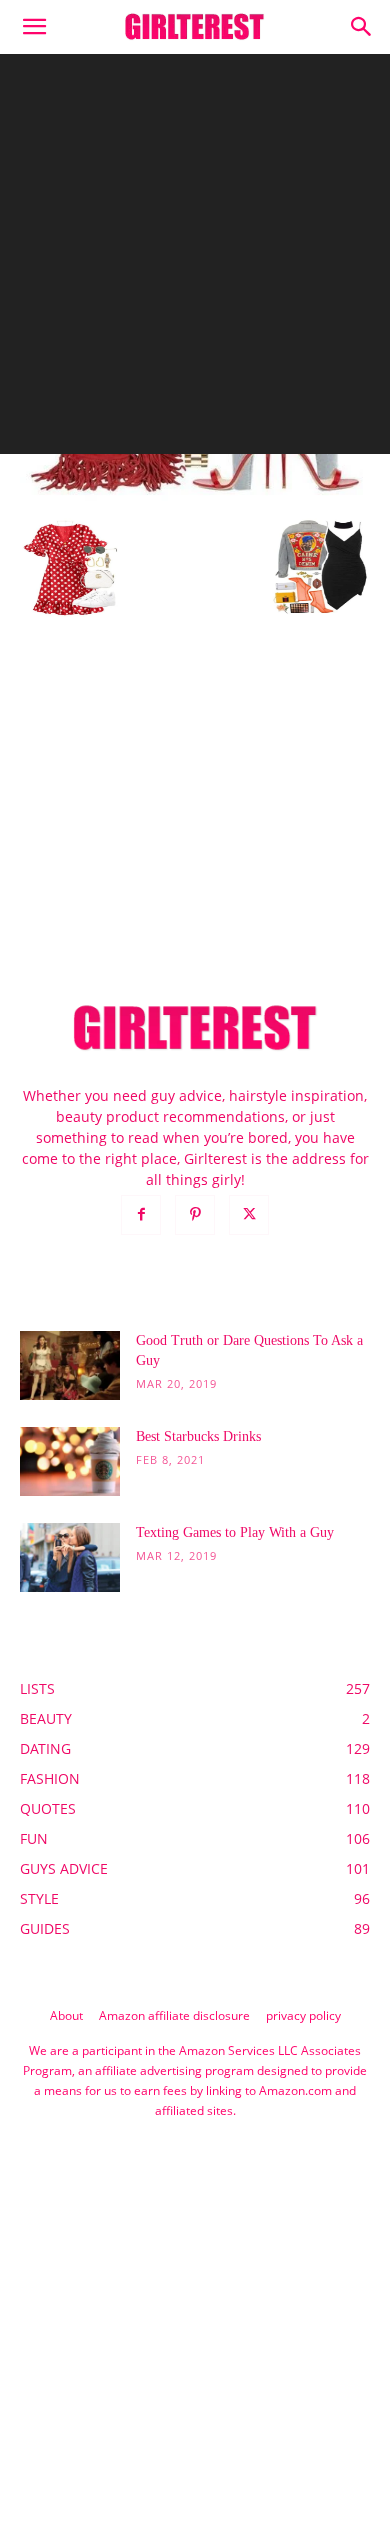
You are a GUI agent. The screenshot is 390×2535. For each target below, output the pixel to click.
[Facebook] (141, 1215)
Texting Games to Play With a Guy (235, 1532)
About (66, 2015)
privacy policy (303, 2015)
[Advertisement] (195, 259)
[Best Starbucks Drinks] (70, 1461)
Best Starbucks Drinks (198, 1436)
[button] (34, 27)
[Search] (362, 27)
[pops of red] (195, 497)
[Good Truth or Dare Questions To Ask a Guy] (70, 1365)
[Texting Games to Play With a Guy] (70, 1557)
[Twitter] (249, 1215)
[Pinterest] (195, 1215)
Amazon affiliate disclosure (174, 2015)
